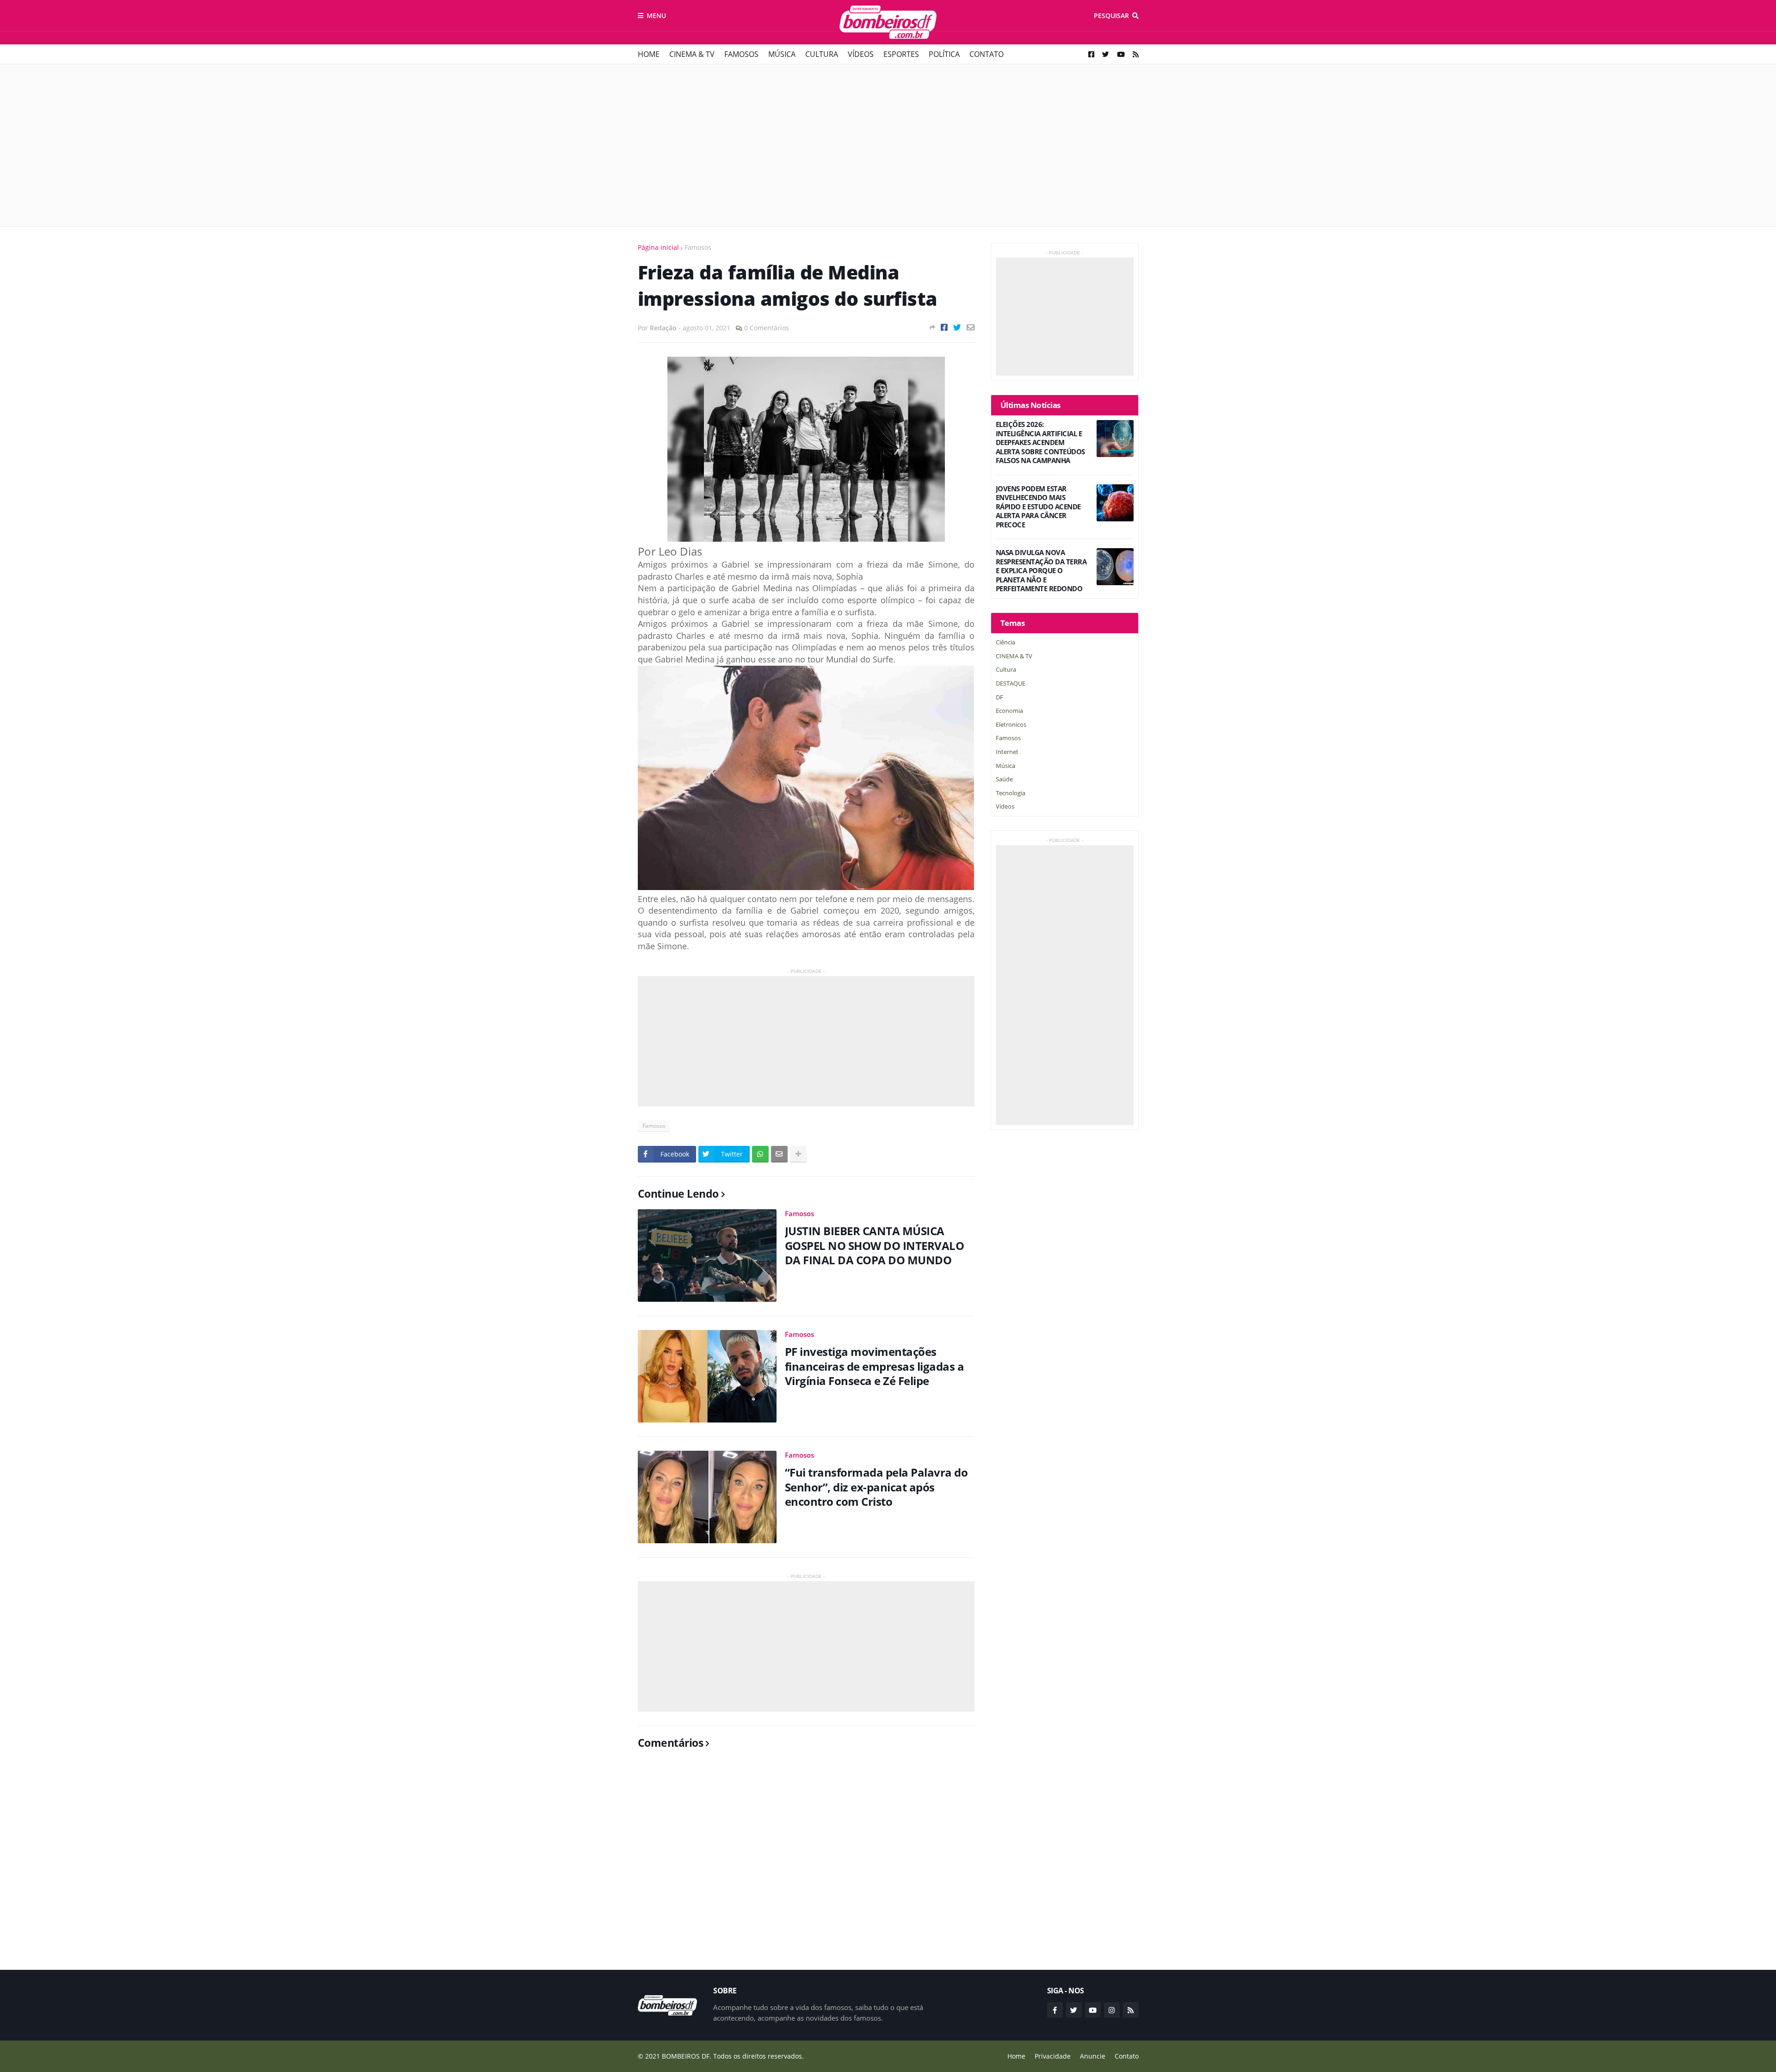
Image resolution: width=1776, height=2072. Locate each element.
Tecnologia (1011, 793)
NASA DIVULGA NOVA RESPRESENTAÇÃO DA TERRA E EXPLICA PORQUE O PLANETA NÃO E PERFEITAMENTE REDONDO (1041, 571)
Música (782, 54)
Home (649, 54)
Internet (1007, 752)
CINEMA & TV (692, 54)
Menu (656, 15)
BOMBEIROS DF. (687, 2056)
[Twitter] (957, 327)
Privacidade (1053, 2056)
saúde (1004, 779)
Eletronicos (1011, 724)
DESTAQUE (1011, 683)
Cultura (822, 54)
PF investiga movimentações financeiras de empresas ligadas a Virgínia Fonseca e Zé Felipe (875, 1366)
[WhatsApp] (760, 1154)
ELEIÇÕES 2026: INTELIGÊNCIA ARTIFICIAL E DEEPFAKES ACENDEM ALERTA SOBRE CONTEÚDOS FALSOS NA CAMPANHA (1040, 442)
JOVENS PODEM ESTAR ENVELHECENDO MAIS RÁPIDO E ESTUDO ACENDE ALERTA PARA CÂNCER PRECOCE (1038, 507)
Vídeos (861, 54)
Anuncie (1093, 2056)
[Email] (971, 327)
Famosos (741, 54)
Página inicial (658, 247)
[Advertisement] (888, 145)
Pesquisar (1111, 15)
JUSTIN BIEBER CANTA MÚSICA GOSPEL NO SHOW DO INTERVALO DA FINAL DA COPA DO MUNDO (875, 1245)
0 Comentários (767, 328)
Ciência (1005, 642)
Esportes (901, 54)
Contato (987, 54)
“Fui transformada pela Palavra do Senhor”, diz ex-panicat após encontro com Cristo (876, 1487)
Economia (1009, 711)
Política (944, 54)
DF (999, 697)
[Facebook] (944, 327)
